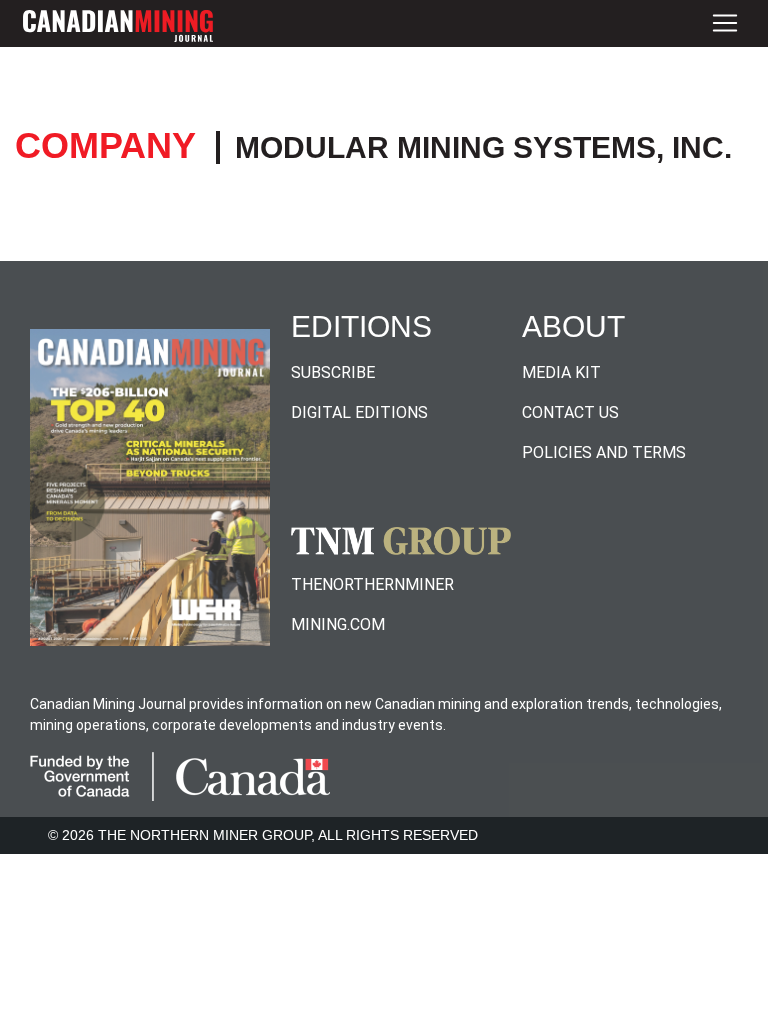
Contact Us (570, 412)
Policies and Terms (604, 452)
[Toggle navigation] (725, 23)
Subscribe (333, 372)
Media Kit (561, 372)
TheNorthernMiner (372, 584)
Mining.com (338, 624)
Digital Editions (359, 412)
